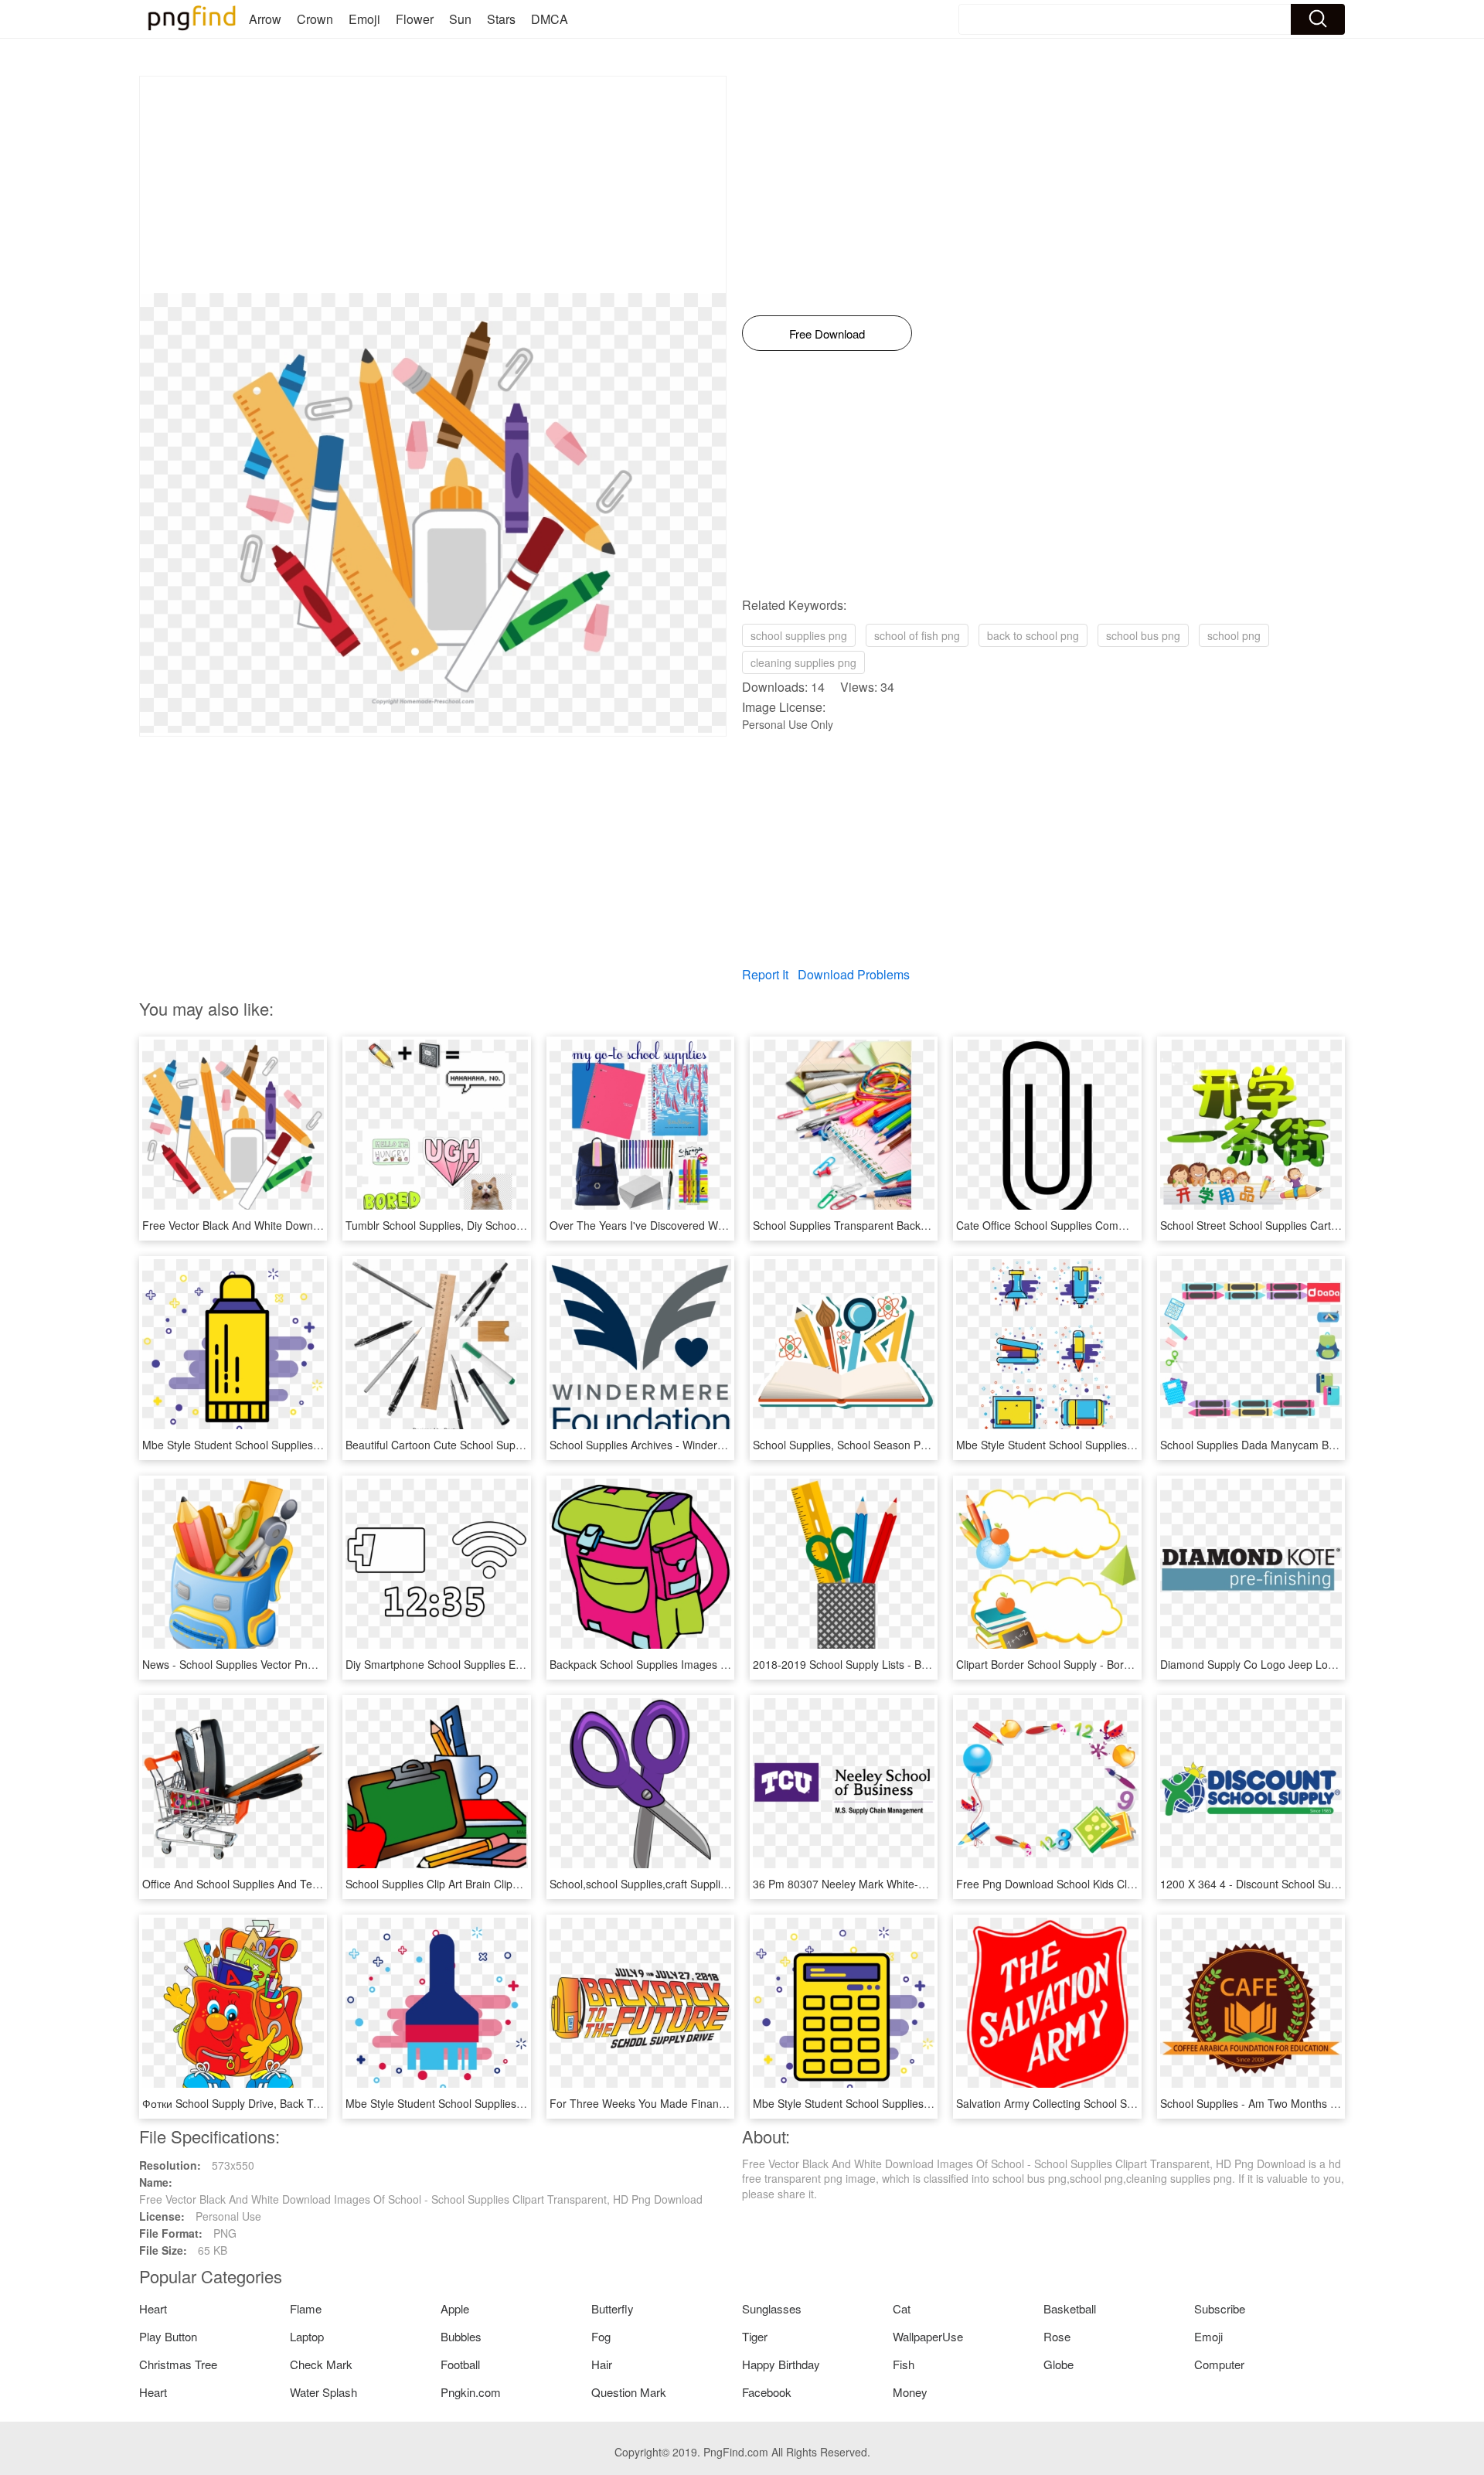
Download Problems (854, 974)
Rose (1057, 2336)
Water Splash (323, 2392)
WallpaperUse (928, 2336)
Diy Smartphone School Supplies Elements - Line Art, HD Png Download (522, 1664)
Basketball (1070, 2308)
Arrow (265, 19)
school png (1234, 635)
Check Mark (321, 2364)
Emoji (364, 19)
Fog (601, 2336)
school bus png (1143, 635)
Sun (460, 19)
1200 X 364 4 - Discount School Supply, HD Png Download (1303, 1884)
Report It (765, 974)
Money (910, 2392)
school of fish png (917, 635)
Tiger (755, 2336)
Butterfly (613, 2308)
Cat (902, 2308)
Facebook (767, 2392)
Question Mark (629, 2392)
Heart (153, 2308)
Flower (415, 19)
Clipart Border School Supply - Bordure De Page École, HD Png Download (1137, 1664)
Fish (904, 2364)
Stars (501, 19)
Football (460, 2364)
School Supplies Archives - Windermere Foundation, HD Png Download (723, 1445)
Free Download (827, 334)
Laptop (307, 2336)
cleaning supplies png (803, 662)
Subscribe (1220, 2308)
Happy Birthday (781, 2364)
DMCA (550, 19)
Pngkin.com (471, 2392)
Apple (455, 2308)
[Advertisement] (433, 185)
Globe (1059, 2364)
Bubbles (461, 2336)
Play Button (168, 2336)
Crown (315, 19)
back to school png (1033, 635)
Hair (602, 2364)
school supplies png (799, 635)
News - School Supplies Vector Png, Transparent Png (272, 1664)
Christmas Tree (178, 2364)
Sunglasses (772, 2308)
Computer (1219, 2364)
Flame (306, 2308)
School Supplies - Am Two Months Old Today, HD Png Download (1318, 2103)
